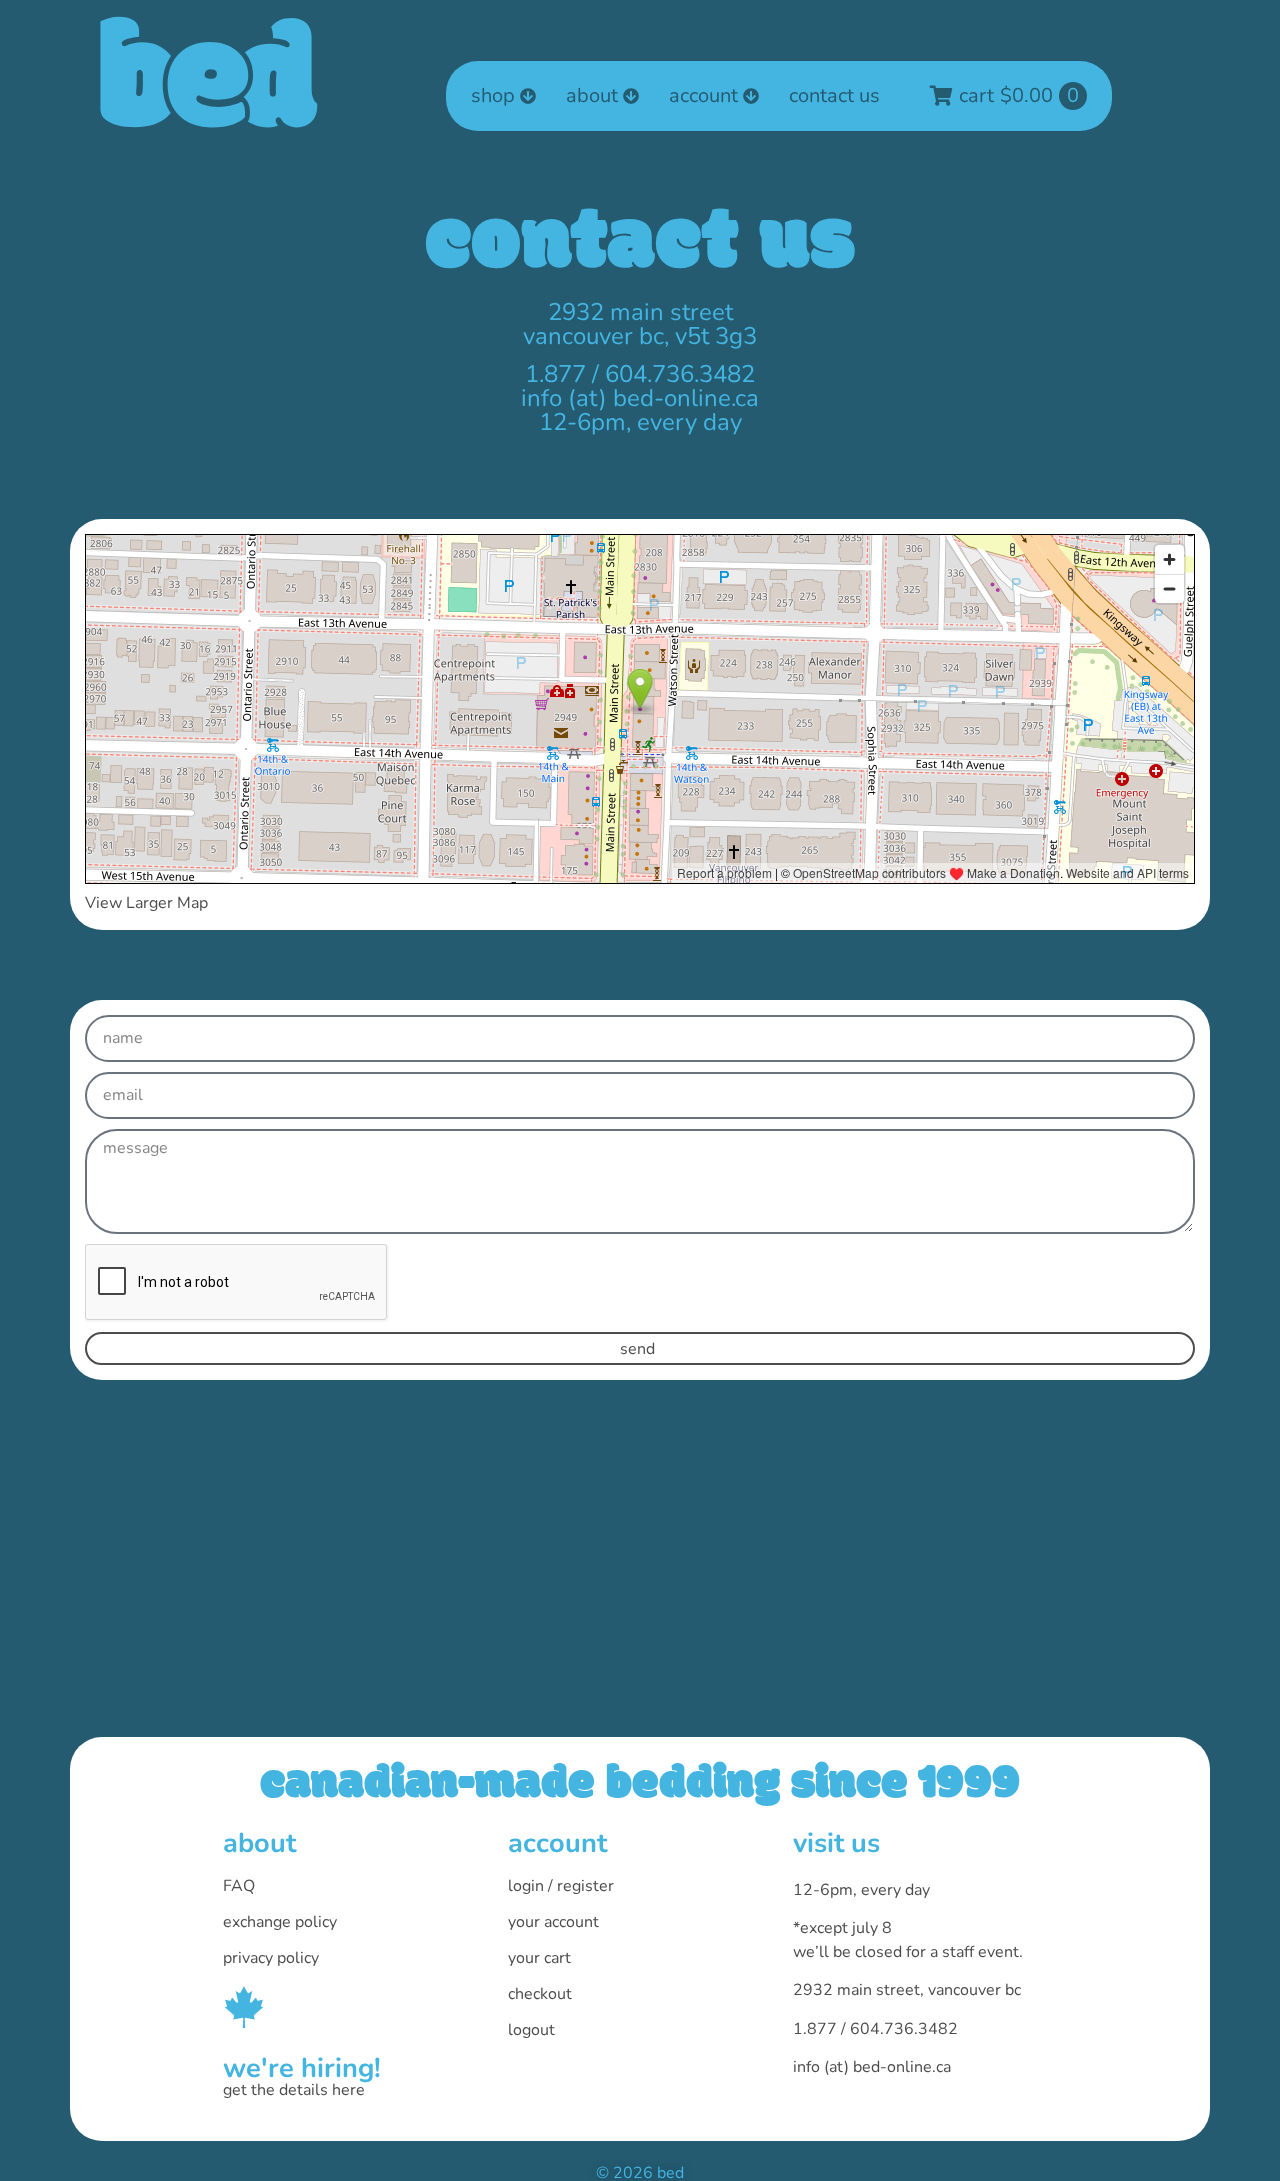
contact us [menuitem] (834, 95)
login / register (561, 1886)
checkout (540, 1994)
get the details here (294, 2090)
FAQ (239, 1886)
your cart (539, 1958)
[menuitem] (503, 96)
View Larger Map (146, 903)
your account (553, 1922)
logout (531, 2030)
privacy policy (271, 1958)
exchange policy (280, 1922)
